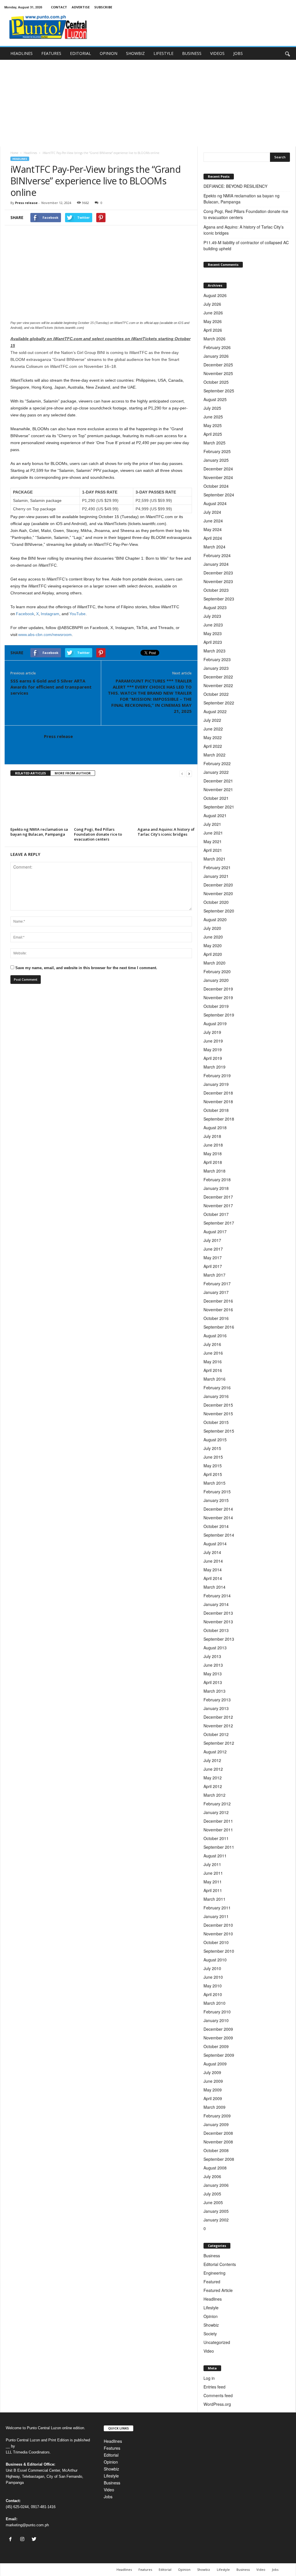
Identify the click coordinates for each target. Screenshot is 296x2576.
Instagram (50, 614)
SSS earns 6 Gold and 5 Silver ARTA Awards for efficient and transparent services (51, 687)
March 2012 (214, 1795)
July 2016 (212, 1344)
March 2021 (214, 859)
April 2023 (213, 642)
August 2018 (215, 1127)
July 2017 (212, 1240)
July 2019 (212, 1032)
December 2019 (218, 989)
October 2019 (216, 1006)
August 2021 (215, 815)
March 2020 (214, 963)
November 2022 (218, 685)
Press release (26, 203)
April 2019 (213, 1058)
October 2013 (216, 1630)
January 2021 (216, 876)
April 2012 (213, 1786)
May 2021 (213, 841)
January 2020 (216, 980)
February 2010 (217, 2012)
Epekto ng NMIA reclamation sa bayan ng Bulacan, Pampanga (39, 832)
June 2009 (213, 2081)
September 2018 (219, 1119)
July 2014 (212, 1552)
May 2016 (213, 1362)
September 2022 (219, 703)
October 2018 (216, 1110)
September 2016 (219, 1327)
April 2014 (213, 1578)
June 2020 (213, 937)
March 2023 (214, 651)
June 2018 (213, 1145)
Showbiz (211, 2325)
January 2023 (216, 668)
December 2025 (218, 365)
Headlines (30, 153)
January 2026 (216, 356)
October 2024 (216, 486)
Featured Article (218, 2290)
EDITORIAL (81, 53)
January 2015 (216, 1500)
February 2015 (217, 1492)
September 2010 (219, 1951)
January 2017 (216, 1292)
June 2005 (213, 2202)
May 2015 (213, 1466)
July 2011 (212, 1864)
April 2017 (213, 1266)
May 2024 (213, 529)
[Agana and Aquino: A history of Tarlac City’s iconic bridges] (166, 804)
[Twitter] (35, 2539)
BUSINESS (192, 53)
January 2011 (216, 1916)
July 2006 (212, 2176)
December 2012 (218, 1717)
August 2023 (215, 607)
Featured (212, 2282)
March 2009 (214, 2107)
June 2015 (213, 1457)
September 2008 (219, 2159)
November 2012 (218, 1726)
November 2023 (218, 581)
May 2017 (213, 1258)
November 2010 (218, 1934)
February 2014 (217, 1596)
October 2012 (216, 1734)
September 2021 (219, 807)
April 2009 (213, 2098)
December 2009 (218, 2029)
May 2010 (213, 1986)
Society (210, 2334)
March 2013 (214, 1691)
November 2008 (218, 2142)
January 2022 (216, 772)
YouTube (77, 614)
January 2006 (216, 2185)
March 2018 (214, 1171)
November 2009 (218, 2038)
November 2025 (218, 373)
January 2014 (216, 1604)
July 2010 (212, 1968)
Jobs (108, 2497)
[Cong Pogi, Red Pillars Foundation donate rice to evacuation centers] (103, 804)
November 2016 (218, 1310)
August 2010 (215, 1960)
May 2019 (213, 1049)
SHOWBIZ (135, 53)
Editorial (111, 2455)
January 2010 (216, 2020)
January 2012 (216, 1812)
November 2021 (218, 789)
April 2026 (213, 330)
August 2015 (215, 1440)
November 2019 (218, 997)
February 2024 (217, 555)
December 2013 (218, 1613)
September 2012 (219, 1743)
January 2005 (216, 2211)
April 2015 (213, 1474)
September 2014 (219, 1535)
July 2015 (212, 1448)
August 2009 (215, 2064)
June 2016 (213, 1353)
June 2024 (213, 521)
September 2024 (219, 495)
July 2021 (212, 824)
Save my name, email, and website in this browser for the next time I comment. (86, 968)
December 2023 (218, 573)
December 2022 (218, 677)
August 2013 (215, 1648)
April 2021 (213, 850)
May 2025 (213, 425)
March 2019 (214, 1067)
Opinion (211, 2316)
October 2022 (216, 694)
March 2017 (214, 1275)
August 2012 (215, 1752)
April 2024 (213, 538)
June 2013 (213, 1665)
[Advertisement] (148, 103)
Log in (209, 2378)
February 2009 (217, 2116)
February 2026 (217, 347)
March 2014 (214, 1587)
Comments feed (218, 2395)
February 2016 (217, 1388)
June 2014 (213, 1561)
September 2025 (219, 391)
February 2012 (217, 1804)
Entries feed (214, 2387)
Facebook (25, 614)
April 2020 (213, 954)
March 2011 (214, 1899)
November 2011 (218, 1830)
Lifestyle (211, 2308)
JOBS (238, 53)
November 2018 (218, 1101)
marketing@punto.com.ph (27, 2525)
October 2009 (216, 2046)
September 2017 (219, 1223)
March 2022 (214, 755)
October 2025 (216, 382)
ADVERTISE (81, 7)
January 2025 (216, 460)
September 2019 (219, 1015)
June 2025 (213, 417)
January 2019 (216, 1084)
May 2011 (213, 1882)
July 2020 (212, 928)
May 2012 (213, 1778)
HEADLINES (22, 53)
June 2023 (213, 625)
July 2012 (212, 1760)
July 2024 (212, 512)
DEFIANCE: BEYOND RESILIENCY (235, 186)
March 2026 (214, 339)
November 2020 (218, 893)
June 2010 (213, 1977)
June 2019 (213, 1041)
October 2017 (216, 1214)
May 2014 (213, 1570)
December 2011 (218, 1821)
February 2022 (217, 763)
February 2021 (217, 867)
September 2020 (219, 911)
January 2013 (216, 1708)
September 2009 (219, 2055)
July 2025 (212, 408)
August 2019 (215, 1023)
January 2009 (216, 2124)
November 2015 (218, 1414)
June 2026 (213, 313)
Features (112, 2448)
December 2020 (218, 885)
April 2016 (213, 1370)
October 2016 (216, 1318)
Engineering (214, 2273)
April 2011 (213, 1890)
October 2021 (216, 798)
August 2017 (215, 1232)
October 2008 (216, 2150)
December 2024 (218, 469)
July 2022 (212, 720)
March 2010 (214, 2003)
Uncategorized (217, 2342)
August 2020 (215, 919)
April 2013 (213, 1682)
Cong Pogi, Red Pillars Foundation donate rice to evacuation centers (98, 834)
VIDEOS (217, 53)
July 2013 (212, 1656)
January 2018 (216, 1188)
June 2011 (213, 1873)
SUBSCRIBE (103, 7)
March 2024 (214, 547)
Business (212, 2256)
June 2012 (213, 1769)
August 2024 (215, 503)
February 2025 (217, 451)
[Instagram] (24, 2539)
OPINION (109, 53)
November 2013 (218, 1622)
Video (209, 2351)
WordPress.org (217, 2404)
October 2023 (216, 590)
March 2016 (214, 1379)
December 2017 (218, 1197)
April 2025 (213, 434)
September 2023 (219, 599)
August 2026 (215, 295)
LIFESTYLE (163, 53)
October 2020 (216, 902)
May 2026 (213, 321)
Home (14, 153)
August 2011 (215, 1856)
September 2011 (219, 1847)
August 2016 (215, 1336)
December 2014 (218, 1509)
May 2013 (213, 1674)
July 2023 (212, 616)
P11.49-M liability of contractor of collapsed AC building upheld (246, 245)
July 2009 (212, 2072)
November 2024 (218, 477)
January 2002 (216, 2220)
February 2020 (217, 971)
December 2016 (218, 1301)
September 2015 (219, 1431)
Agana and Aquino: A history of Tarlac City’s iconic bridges (166, 832)
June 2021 (213, 833)
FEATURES (51, 53)
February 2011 (217, 1908)
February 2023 (217, 659)
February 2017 (217, 1284)
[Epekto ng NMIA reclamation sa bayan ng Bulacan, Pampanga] (39, 804)
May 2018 (213, 1153)
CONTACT (59, 7)
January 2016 (216, 1396)
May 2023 (213, 633)
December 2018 (218, 1093)
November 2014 (218, 1518)
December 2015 (218, 1405)
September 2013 (219, 1639)
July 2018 (212, 1136)
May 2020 (213, 945)
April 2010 (213, 1994)
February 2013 (217, 1700)
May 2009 (213, 2090)
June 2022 (213, 729)
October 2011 (216, 1838)
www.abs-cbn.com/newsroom (45, 635)
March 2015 (214, 1483)
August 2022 (215, 711)
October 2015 (216, 1422)
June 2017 (213, 1249)
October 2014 (216, 1526)
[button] (287, 53)
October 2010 (216, 1942)
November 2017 (218, 1206)
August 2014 (215, 1544)
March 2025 (214, 443)
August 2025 (215, 399)
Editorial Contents (220, 2264)
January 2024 (216, 564)
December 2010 (218, 1925)
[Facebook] (12, 2539)
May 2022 (213, 737)
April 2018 (213, 1162)
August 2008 (215, 2168)
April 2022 (213, 746)
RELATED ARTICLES (30, 773)
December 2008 (218, 2133)
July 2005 (212, 2194)
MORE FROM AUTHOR (73, 773)
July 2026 (212, 304)
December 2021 (218, 781)
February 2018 (217, 1179)
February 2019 (217, 1075)
